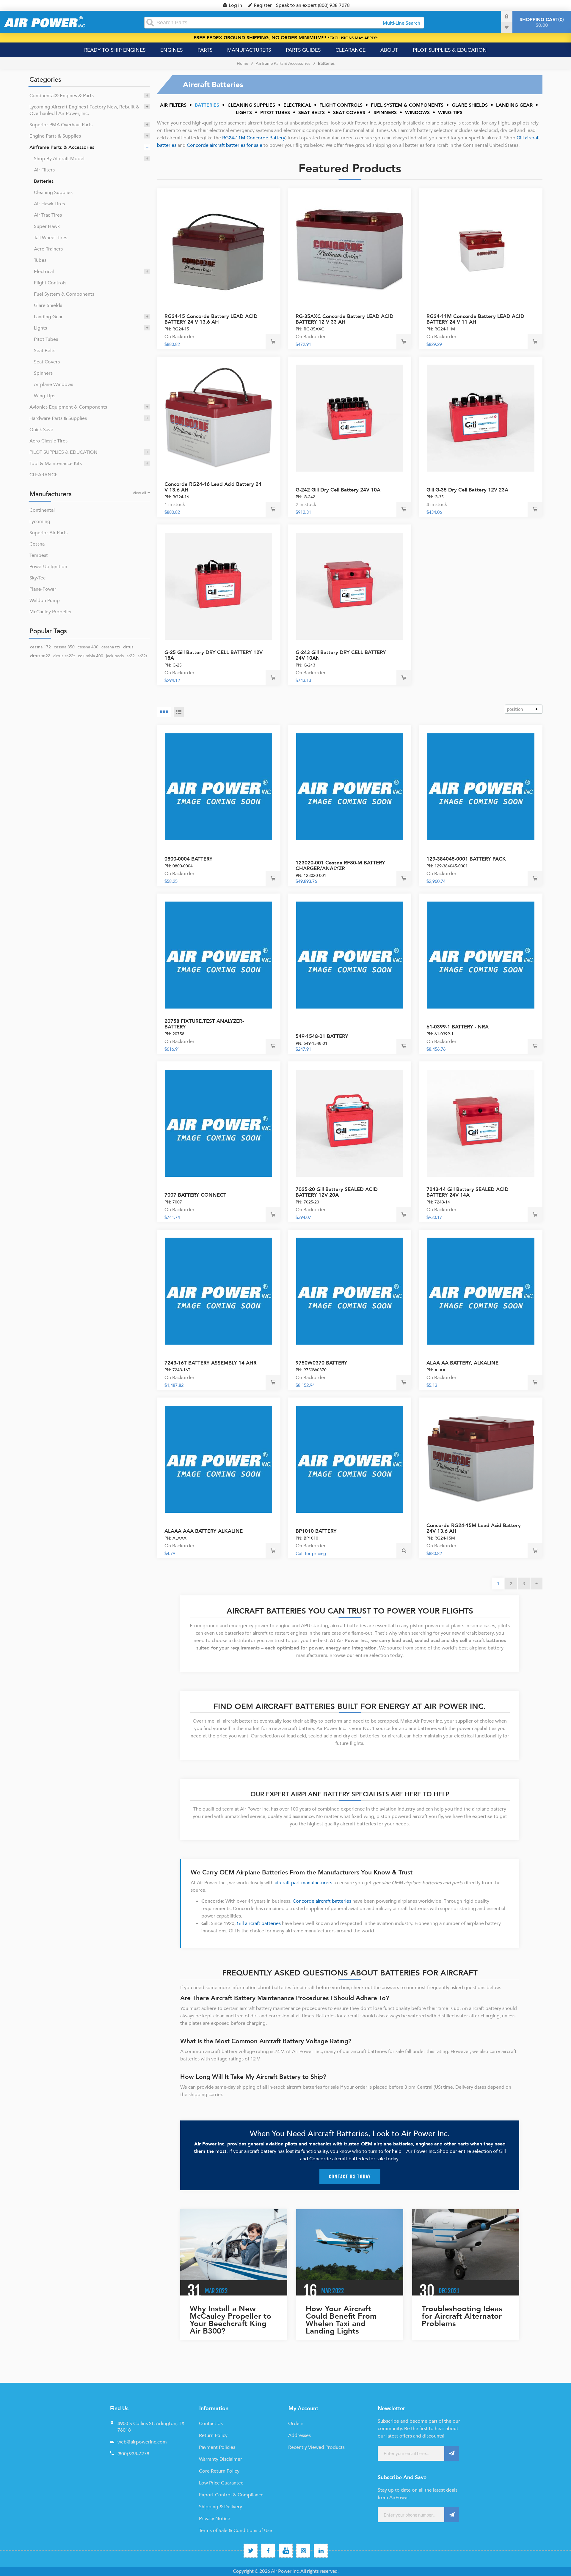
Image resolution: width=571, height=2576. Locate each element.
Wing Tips (45, 396)
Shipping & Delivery (221, 2507)
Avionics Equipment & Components (68, 407)
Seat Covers (47, 362)
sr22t (142, 656)
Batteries (44, 181)
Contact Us (211, 2424)
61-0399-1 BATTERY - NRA (458, 1027)
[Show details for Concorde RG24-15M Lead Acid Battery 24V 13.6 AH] (481, 1459)
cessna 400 (88, 647)
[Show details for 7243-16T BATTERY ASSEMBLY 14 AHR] (219, 1291)
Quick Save (41, 430)
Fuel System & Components (64, 294)
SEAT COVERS (349, 113)
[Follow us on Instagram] (303, 2551)
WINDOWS (417, 113)
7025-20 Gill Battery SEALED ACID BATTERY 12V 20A (337, 1192)
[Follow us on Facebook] (268, 2551)
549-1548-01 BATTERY (322, 1036)
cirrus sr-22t (64, 656)
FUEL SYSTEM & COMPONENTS (407, 105)
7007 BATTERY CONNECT (195, 1195)
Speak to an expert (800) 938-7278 (313, 5)
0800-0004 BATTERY (189, 859)
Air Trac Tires (48, 215)
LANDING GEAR (514, 105)
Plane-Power (43, 589)
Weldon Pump (45, 601)
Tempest (39, 555)
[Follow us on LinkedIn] (321, 2551)
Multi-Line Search (401, 23)
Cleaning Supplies (53, 193)
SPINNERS (385, 113)
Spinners (43, 373)
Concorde (198, 145)
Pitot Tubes (46, 339)
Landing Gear (48, 317)
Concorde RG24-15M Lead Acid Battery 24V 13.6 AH (474, 1528)
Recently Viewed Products (316, 2447)
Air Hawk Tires (49, 204)
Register (263, 5)
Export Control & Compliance (231, 2495)
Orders (296, 2424)
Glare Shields (48, 305)
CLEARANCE (44, 475)
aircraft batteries (228, 145)
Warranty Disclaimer (221, 2459)
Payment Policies (217, 2447)
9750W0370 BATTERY (321, 1363)
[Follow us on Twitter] (251, 2551)
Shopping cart (541, 22)
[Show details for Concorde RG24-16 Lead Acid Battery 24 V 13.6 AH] (219, 418)
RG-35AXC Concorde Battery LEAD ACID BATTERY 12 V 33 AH (345, 319)
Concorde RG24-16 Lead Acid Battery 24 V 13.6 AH (213, 487)
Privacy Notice (215, 2519)
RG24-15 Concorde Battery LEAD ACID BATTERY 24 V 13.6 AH (211, 319)
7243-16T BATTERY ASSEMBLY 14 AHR (211, 1363)
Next (537, 1584)
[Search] (150, 23)
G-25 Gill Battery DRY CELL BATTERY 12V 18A (214, 655)
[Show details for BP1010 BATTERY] (350, 1459)
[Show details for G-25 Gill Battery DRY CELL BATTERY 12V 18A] (219, 586)
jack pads (115, 656)
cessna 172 (40, 647)
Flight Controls (50, 283)
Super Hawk (47, 226)
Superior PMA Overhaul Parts (61, 125)
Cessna (37, 544)
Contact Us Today (350, 2177)
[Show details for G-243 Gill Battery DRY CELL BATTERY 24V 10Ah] (350, 586)
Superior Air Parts (48, 533)
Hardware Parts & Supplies (58, 418)
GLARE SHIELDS (470, 105)
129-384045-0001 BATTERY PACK (466, 859)
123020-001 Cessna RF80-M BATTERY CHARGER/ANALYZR (340, 866)
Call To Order (404, 878)
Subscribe (452, 2453)
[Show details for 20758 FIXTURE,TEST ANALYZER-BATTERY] (219, 955)
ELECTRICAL (297, 105)
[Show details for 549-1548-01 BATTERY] (350, 955)
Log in (235, 5)
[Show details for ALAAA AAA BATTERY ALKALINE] (219, 1459)
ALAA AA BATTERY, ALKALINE (462, 1363)
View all (139, 493)
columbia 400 (91, 656)
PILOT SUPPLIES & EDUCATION (63, 452)
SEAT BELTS (312, 113)
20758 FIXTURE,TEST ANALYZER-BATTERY (204, 1024)
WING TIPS (450, 113)
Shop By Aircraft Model (59, 159)
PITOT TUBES (275, 113)
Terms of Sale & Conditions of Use (236, 2531)
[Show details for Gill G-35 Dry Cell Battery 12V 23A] (481, 418)
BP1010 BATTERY (316, 1531)
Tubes (40, 260)
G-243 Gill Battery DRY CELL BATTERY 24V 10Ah (341, 655)
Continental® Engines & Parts (62, 96)
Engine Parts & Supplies (55, 136)
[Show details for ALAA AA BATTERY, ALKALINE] (481, 1291)
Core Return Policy (219, 2471)
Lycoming (40, 521)
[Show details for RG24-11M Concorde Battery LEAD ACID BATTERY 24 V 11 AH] (481, 250)
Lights (40, 328)
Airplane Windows (54, 385)
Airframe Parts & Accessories (62, 147)
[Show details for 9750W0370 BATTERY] (350, 1291)
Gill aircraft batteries (259, 1923)
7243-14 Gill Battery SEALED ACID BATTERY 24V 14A (468, 1192)
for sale (254, 145)
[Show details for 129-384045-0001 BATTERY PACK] (481, 787)
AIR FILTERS (173, 105)
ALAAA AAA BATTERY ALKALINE (204, 1531)
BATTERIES (207, 105)
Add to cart (273, 341)
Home (242, 63)
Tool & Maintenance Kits (56, 464)
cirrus (128, 647)
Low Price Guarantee (221, 2483)
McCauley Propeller (51, 612)
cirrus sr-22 (40, 656)
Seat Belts (45, 351)
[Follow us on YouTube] (286, 2551)
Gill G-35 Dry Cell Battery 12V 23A (467, 490)
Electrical (44, 272)
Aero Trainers (48, 249)
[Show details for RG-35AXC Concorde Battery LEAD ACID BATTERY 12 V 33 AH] (350, 250)
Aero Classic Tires (48, 441)
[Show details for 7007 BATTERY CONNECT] (219, 1123)
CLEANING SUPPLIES (251, 105)
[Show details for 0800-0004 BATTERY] (219, 787)
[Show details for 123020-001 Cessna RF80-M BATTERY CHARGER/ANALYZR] (350, 787)
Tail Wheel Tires (51, 238)
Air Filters (44, 170)
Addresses (299, 2435)
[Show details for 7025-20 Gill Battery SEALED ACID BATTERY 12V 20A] (350, 1123)
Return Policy (213, 2435)
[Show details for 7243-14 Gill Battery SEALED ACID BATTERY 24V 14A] (481, 1123)
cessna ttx (111, 647)
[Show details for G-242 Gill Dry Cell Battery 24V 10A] (350, 418)
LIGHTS (244, 113)
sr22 (131, 656)
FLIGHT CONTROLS (341, 105)
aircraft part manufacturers (303, 1883)
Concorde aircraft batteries (322, 1901)
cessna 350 (64, 647)
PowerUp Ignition (48, 567)
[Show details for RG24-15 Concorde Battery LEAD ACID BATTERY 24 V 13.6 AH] (219, 250)
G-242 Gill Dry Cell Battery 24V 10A (338, 490)
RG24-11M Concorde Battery (254, 138)
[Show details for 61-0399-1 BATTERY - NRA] (481, 955)
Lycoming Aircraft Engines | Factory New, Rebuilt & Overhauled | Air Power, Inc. (84, 110)
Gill (521, 138)
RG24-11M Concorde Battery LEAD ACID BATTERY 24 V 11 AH (475, 319)
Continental (42, 510)
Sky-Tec (37, 578)
